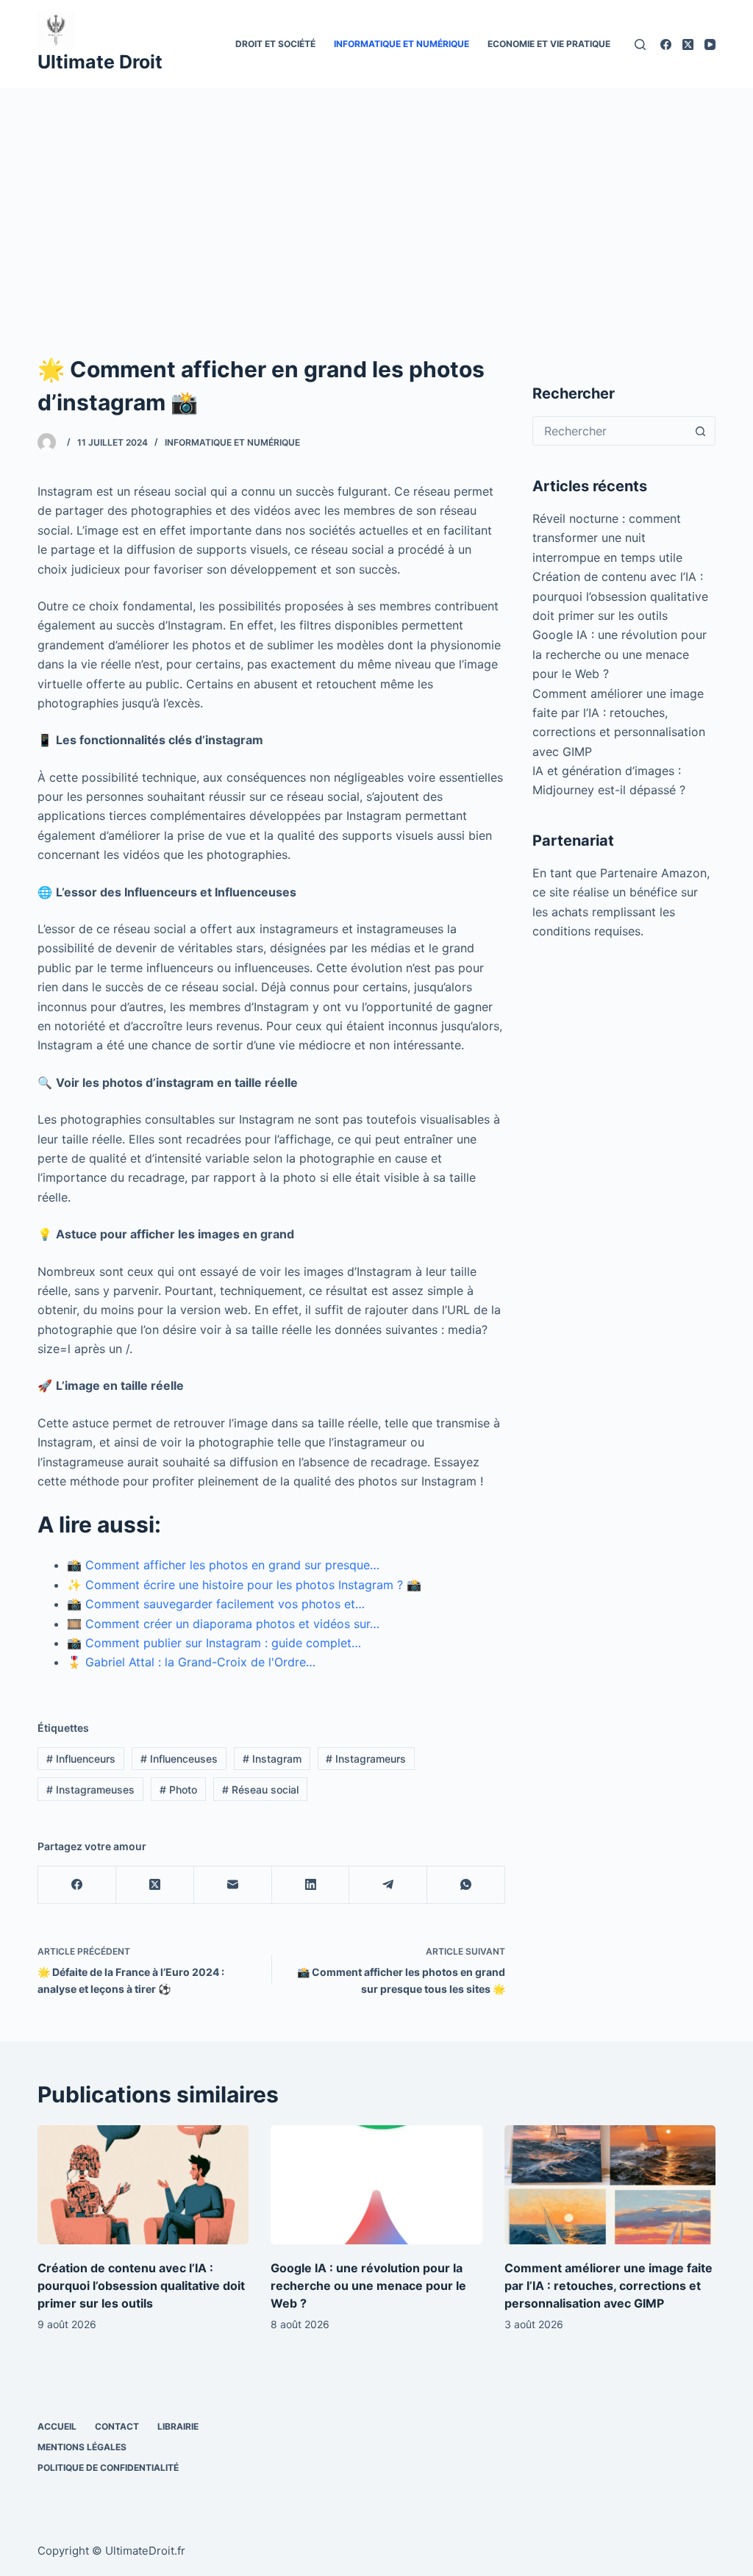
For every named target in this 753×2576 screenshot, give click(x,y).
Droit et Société (275, 44)
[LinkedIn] (311, 1885)
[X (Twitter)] (688, 44)
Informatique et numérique (402, 44)
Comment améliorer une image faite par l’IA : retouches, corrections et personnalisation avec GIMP (609, 2286)
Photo (178, 1790)
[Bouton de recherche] (701, 431)
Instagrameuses (90, 1790)
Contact (117, 2426)
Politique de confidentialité (108, 2468)
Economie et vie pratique (549, 44)
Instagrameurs (366, 1759)
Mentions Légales (82, 2447)
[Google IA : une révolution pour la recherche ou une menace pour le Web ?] (376, 2185)
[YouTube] (710, 44)
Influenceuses (179, 1759)
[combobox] (610, 431)
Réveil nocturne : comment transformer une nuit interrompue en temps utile (607, 538)
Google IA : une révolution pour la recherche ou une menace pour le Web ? (620, 654)
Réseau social (260, 1790)
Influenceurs (81, 1759)
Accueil (57, 2426)
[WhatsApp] (466, 1885)
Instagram (272, 1759)
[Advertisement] (376, 199)
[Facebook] (666, 44)
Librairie (178, 2426)
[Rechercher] (640, 44)
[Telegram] (388, 1885)
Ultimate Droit (100, 62)
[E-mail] (233, 1885)
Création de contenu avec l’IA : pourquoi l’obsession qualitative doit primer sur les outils (620, 596)
